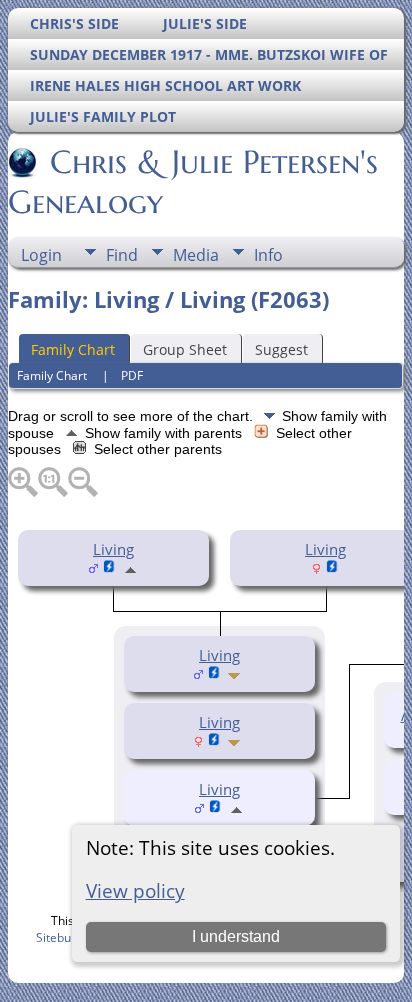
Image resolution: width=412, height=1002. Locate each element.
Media (196, 255)
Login (41, 255)
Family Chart (73, 349)
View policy (135, 890)
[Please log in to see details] (109, 568)
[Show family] (236, 674)
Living (113, 549)
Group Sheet (185, 349)
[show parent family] (130, 568)
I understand (236, 936)
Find (122, 255)
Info (268, 255)
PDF (132, 375)
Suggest (281, 349)
